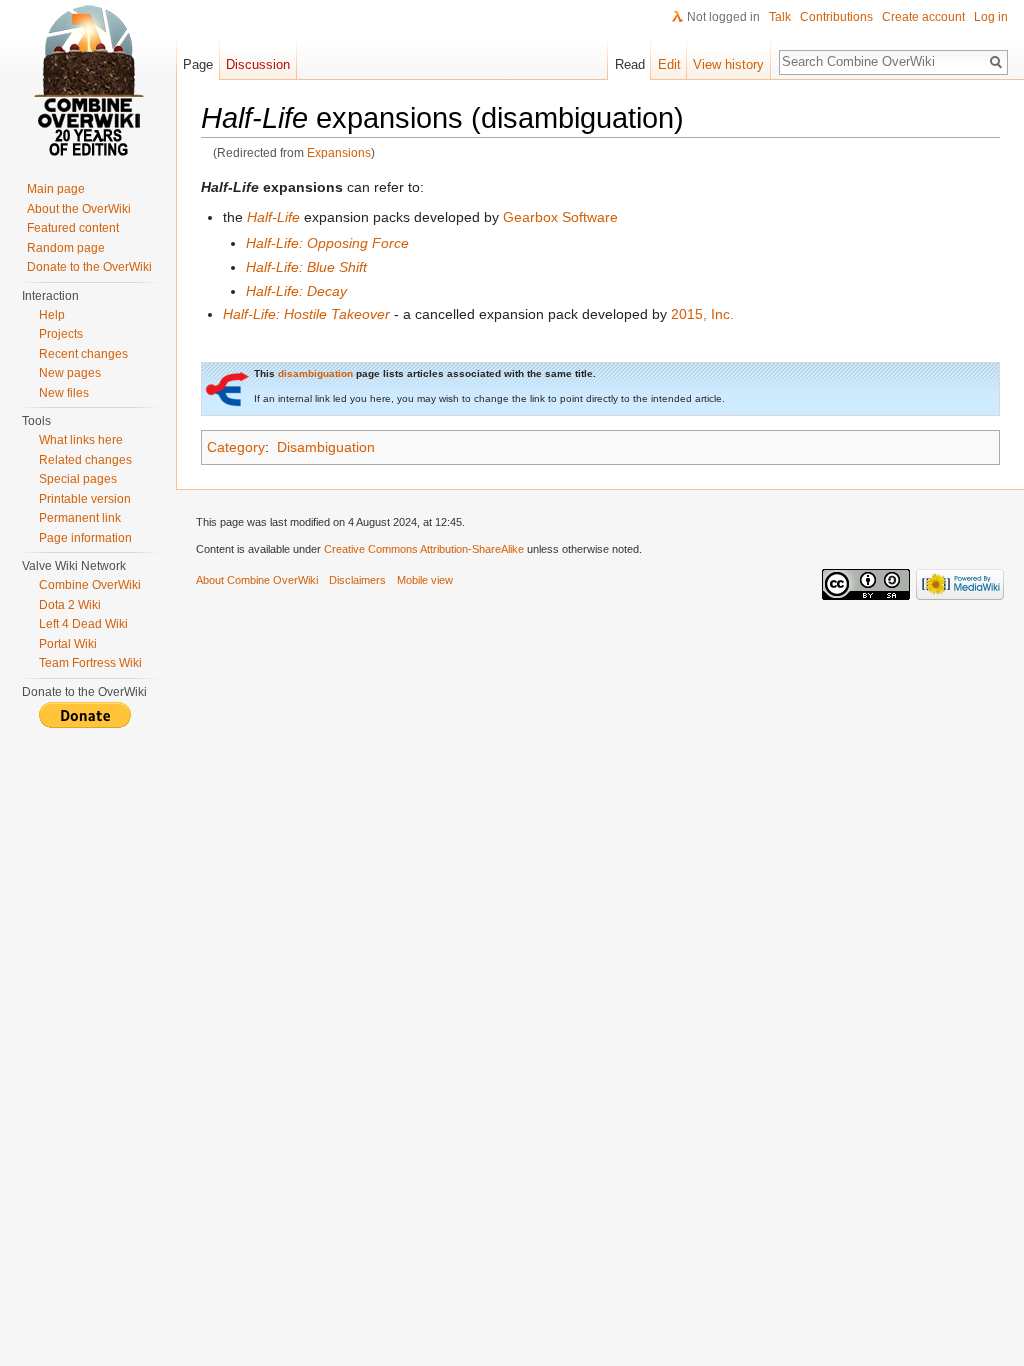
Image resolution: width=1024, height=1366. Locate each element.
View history (728, 64)
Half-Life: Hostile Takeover (306, 314)
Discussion (258, 64)
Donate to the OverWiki (89, 267)
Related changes (85, 460)
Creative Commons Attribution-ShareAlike (424, 549)
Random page (66, 248)
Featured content (73, 228)
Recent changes (83, 354)
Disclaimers (357, 580)
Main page (56, 189)
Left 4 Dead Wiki (83, 624)
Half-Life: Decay (296, 291)
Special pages (78, 479)
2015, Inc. (702, 314)
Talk (780, 17)
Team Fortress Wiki (90, 663)
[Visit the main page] (88, 80)
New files (64, 393)
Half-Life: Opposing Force (327, 243)
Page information (85, 538)
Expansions (339, 152)
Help (52, 315)
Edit (669, 64)
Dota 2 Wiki (70, 605)
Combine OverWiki (90, 585)
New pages (70, 373)
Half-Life (273, 217)
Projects (61, 334)
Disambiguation (326, 447)
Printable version (85, 499)
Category (236, 447)
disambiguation (315, 373)
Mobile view (425, 580)
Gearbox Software (560, 217)
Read (630, 64)
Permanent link (80, 518)
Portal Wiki (68, 644)
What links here (81, 440)
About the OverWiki (79, 209)
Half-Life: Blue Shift (306, 267)
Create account (923, 17)
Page (198, 64)
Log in (991, 17)
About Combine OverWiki (257, 580)
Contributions (836, 17)
